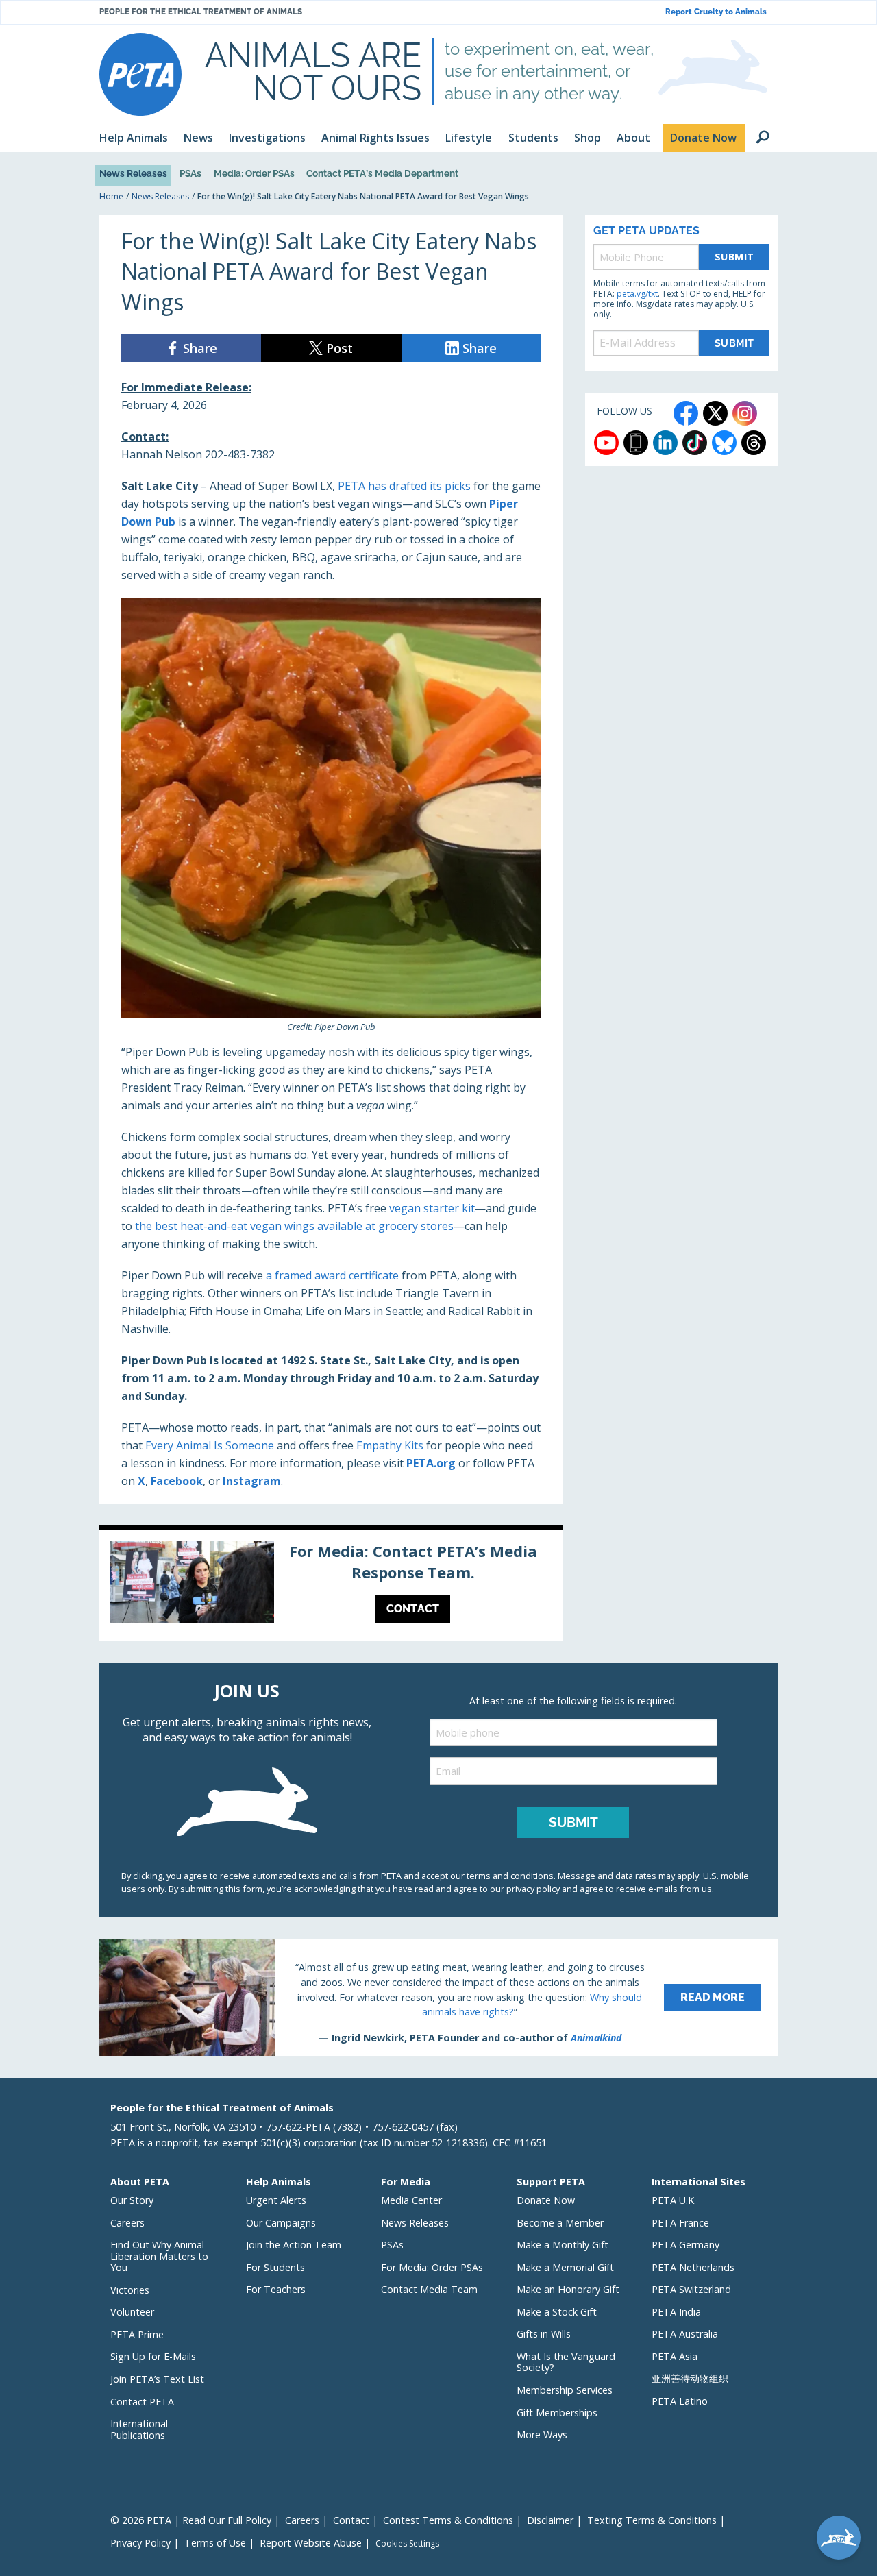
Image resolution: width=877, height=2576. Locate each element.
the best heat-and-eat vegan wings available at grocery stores (294, 1226)
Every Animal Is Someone (210, 1445)
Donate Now (546, 2200)
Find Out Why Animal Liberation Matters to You (159, 2256)
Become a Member (560, 2223)
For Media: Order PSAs (432, 2267)
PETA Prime (137, 2334)
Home (111, 196)
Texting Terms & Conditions (652, 2520)
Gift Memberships (557, 2413)
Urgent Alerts (276, 2200)
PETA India (676, 2312)
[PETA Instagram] (745, 413)
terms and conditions (510, 1876)
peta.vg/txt (637, 294)
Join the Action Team (294, 2245)
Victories (130, 2290)
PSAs (190, 173)
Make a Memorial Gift (565, 2267)
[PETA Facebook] (686, 413)
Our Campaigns (281, 2223)
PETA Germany (685, 2245)
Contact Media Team (429, 2289)
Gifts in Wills (544, 2334)
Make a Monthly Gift (563, 2245)
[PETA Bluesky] (724, 443)
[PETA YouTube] (606, 443)
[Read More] (438, 1998)
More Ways (542, 2434)
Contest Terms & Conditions (448, 2520)
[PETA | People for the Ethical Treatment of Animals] (140, 74)
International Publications (139, 2429)
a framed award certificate (332, 1275)
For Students (275, 2267)
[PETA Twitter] (715, 413)
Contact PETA (142, 2402)
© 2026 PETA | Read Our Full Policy (191, 2520)
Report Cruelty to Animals (716, 12)
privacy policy (533, 1889)
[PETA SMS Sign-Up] (636, 443)
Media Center (411, 2200)
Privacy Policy (140, 2543)
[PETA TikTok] (695, 443)
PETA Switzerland (691, 2289)
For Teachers (276, 2289)
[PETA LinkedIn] (665, 443)
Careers (127, 2223)
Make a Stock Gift (557, 2312)
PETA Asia (675, 2356)
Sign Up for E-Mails (153, 2356)
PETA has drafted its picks (404, 486)
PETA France (680, 2223)
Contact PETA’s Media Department (382, 173)
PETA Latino (680, 2401)
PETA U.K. (674, 2200)
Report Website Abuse (311, 2543)
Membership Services (565, 2390)
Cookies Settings (407, 2544)
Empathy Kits (390, 1445)
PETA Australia (685, 2334)
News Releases (133, 173)
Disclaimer (550, 2520)
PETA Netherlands (693, 2267)
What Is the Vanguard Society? (566, 2362)
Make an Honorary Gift (568, 2289)
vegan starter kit (432, 1208)
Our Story (132, 2200)
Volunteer (132, 2312)
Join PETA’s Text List (157, 2379)
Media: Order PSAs (254, 173)
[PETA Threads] (754, 443)
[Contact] (331, 1585)
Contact (351, 2520)
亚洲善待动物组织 (690, 2378)
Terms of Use (215, 2543)
